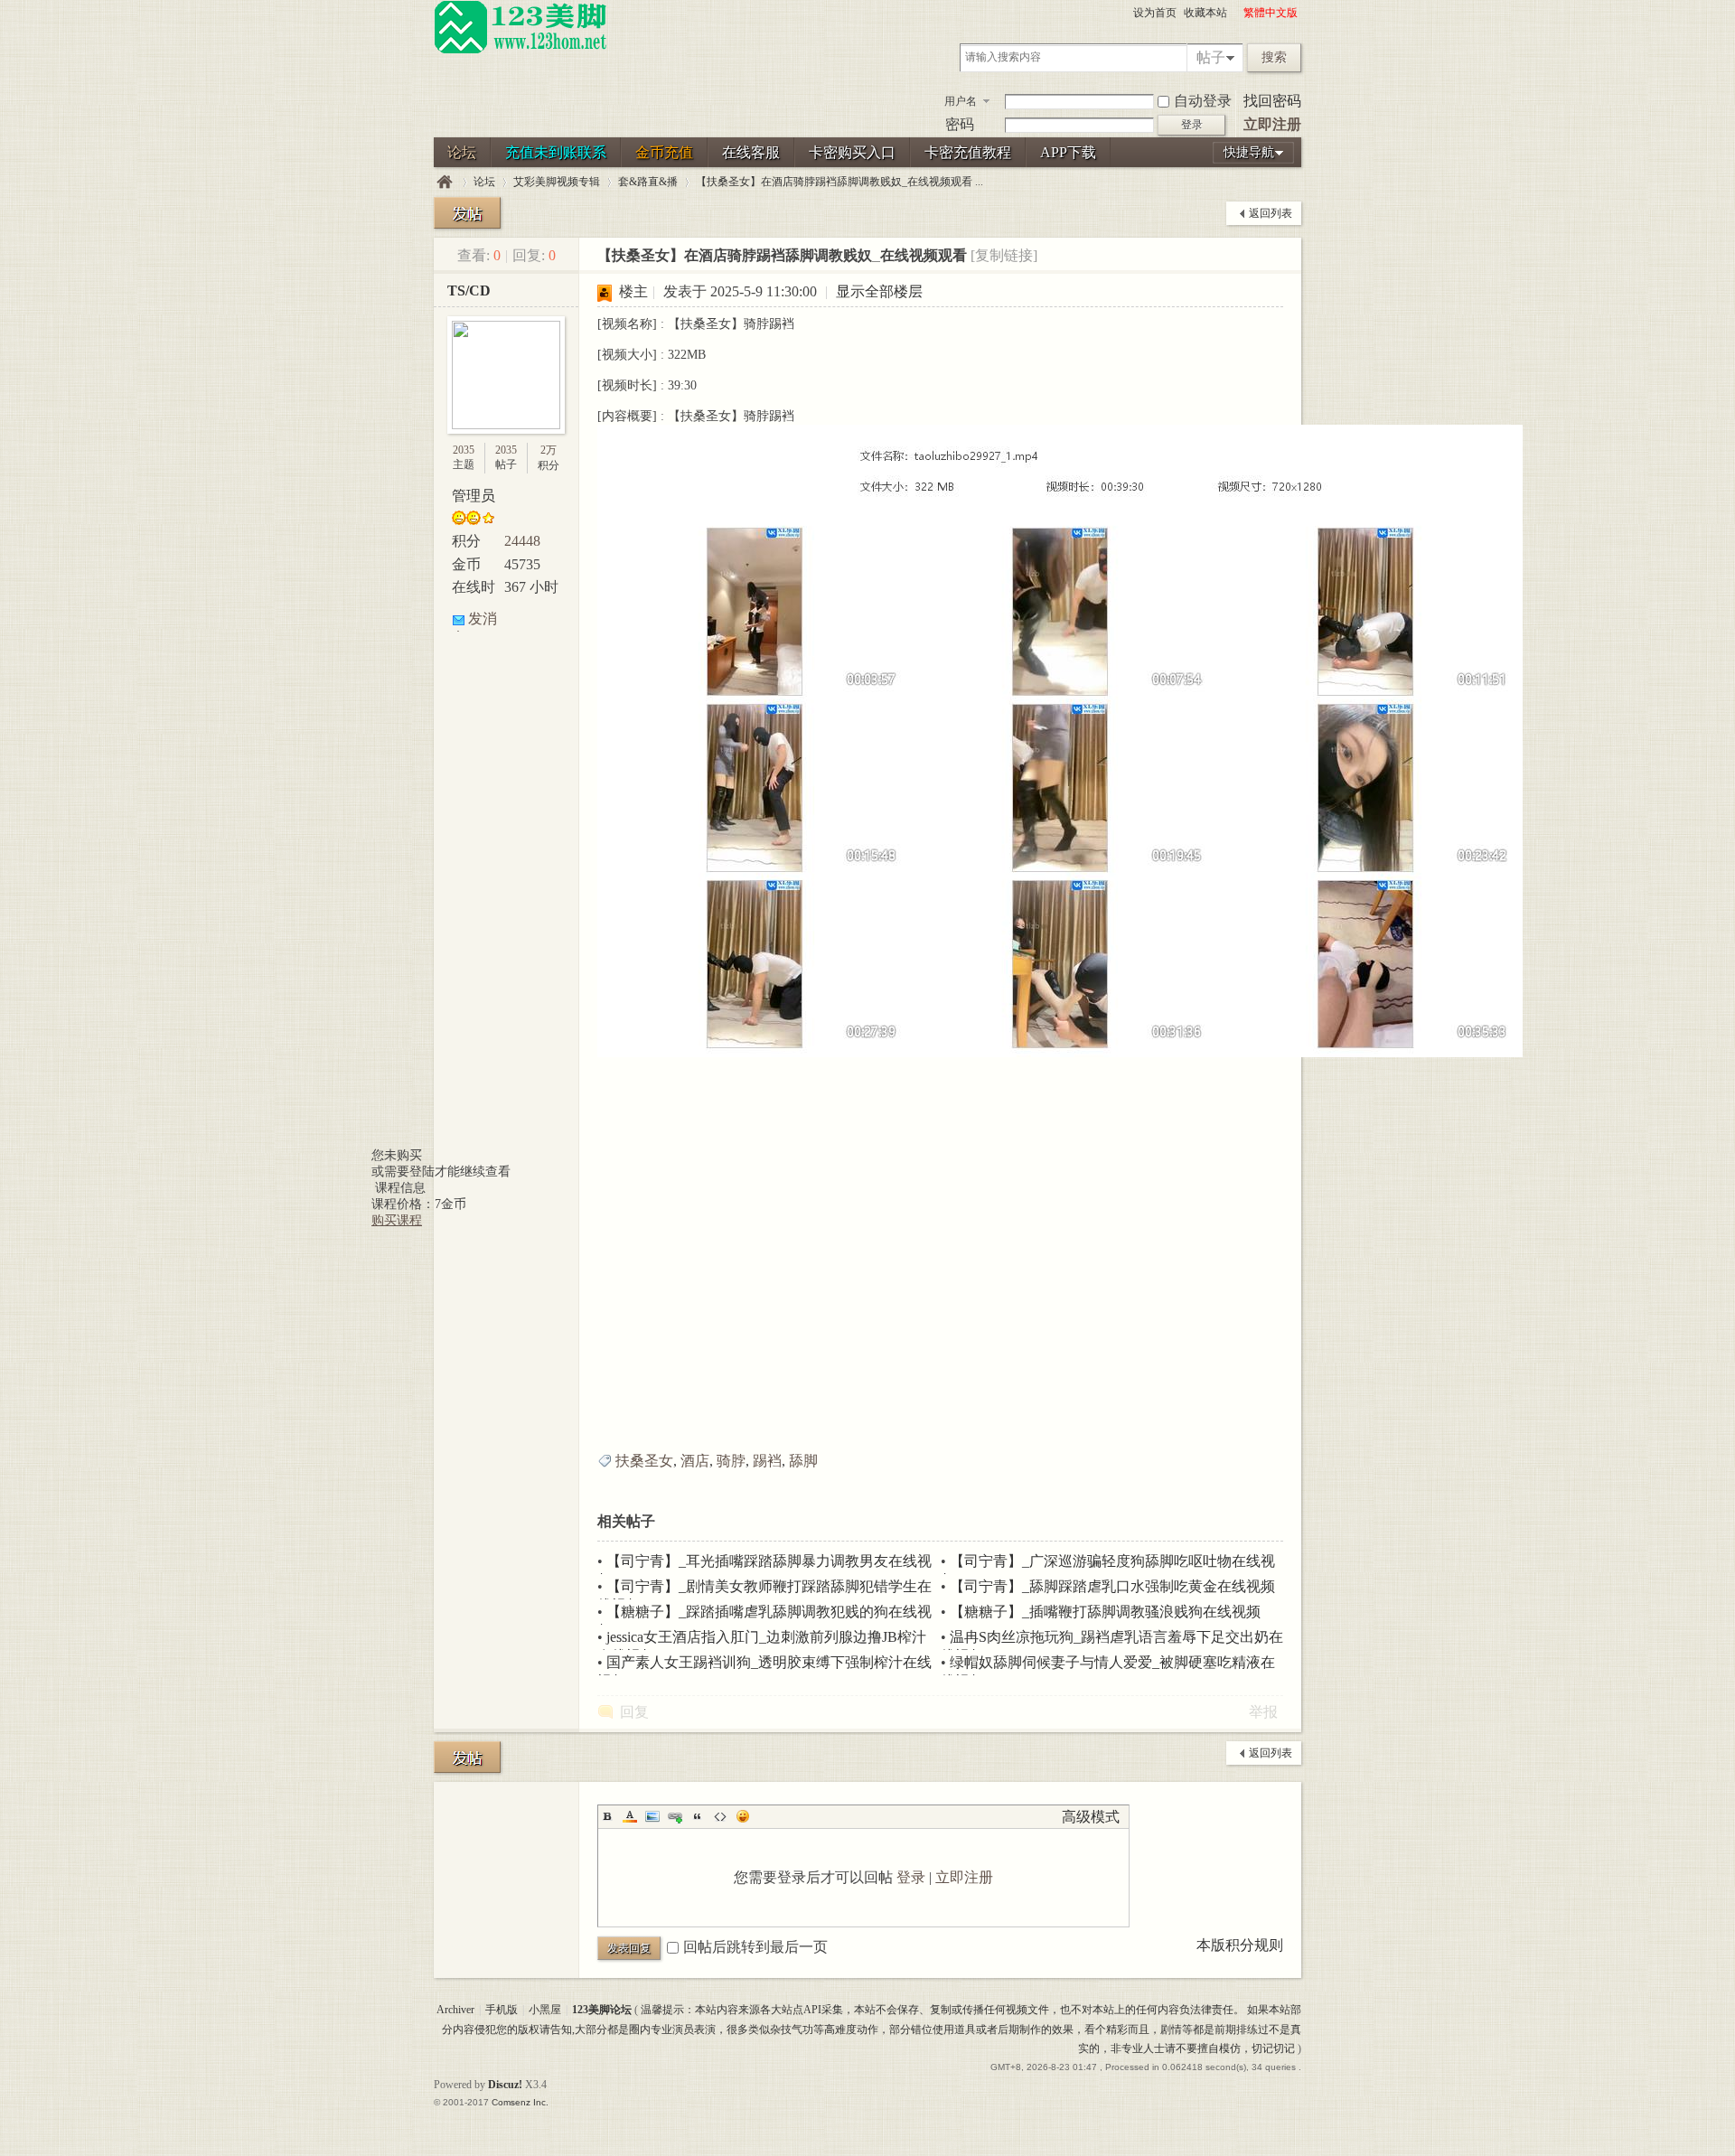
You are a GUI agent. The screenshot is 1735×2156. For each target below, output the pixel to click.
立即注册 (1272, 124)
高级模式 (1091, 1817)
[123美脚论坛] (520, 51)
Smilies (743, 1816)
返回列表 (1271, 213)
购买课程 (397, 1220)
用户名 (961, 101)
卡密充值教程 (968, 152)
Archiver (455, 2010)
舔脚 (803, 1461)
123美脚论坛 (445, 182)
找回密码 (1272, 101)
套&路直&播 (648, 182)
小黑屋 (545, 2010)
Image (652, 1816)
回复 (634, 1712)
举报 (1263, 1712)
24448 (522, 541)
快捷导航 (1249, 152)
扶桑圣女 (644, 1461)
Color (630, 1816)
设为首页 (1155, 13)
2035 (464, 450)
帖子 (1211, 57)
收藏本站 (1205, 13)
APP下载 (1068, 152)
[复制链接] (1004, 255)
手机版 (502, 2010)
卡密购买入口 (852, 152)
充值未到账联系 (556, 152)
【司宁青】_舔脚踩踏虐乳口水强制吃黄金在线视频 (1112, 1586)
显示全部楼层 (879, 291)
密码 (960, 124)
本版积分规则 (1240, 1945)
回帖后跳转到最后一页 (755, 1947)
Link (675, 1816)
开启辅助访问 (1235, 13)
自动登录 (1203, 101)
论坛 (462, 152)
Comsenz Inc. (520, 2102)
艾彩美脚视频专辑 (557, 182)
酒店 (695, 1461)
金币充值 (664, 152)
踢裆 (767, 1461)
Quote (698, 1816)
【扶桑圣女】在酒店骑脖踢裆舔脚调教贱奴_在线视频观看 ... (839, 182)
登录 (911, 1877)
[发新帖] (467, 213)
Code (720, 1816)
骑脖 (731, 1461)
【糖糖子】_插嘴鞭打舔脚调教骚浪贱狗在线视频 (1105, 1612)
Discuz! (505, 2085)
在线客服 (751, 152)
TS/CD (469, 291)
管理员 (474, 496)
